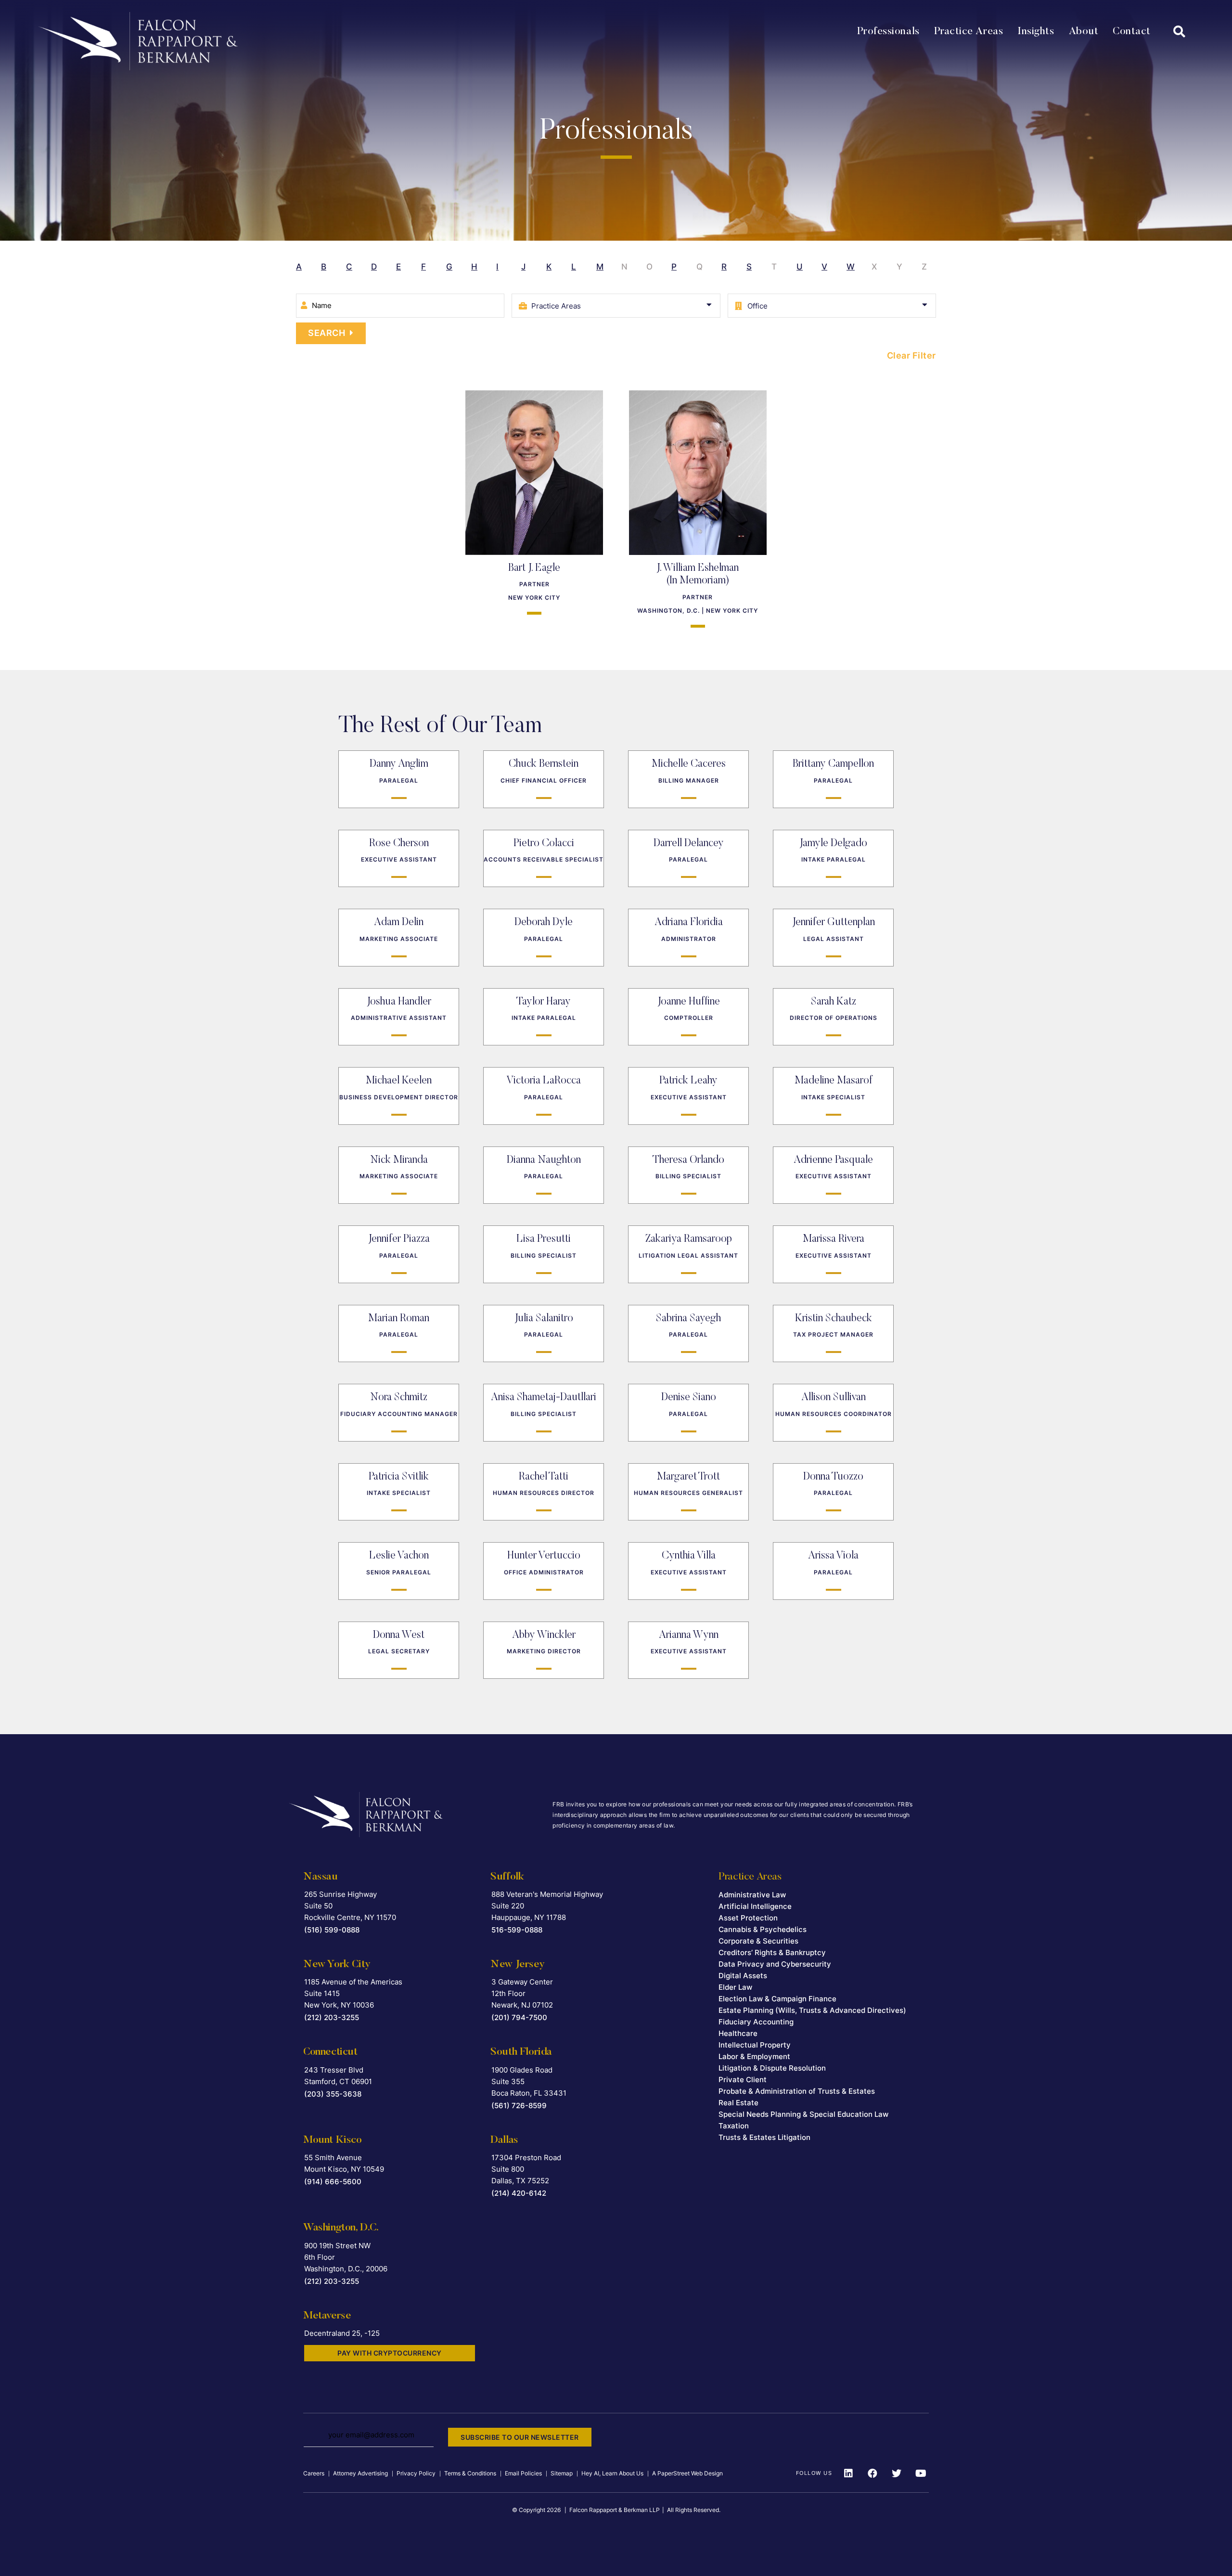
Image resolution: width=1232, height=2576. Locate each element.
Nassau (321, 1877)
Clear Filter (911, 355)
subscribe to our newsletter (520, 2437)
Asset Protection (748, 1918)
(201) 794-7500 (519, 2017)
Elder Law (735, 1987)
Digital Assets (743, 1976)
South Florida (521, 2052)
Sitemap (562, 2473)
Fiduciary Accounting (756, 2022)
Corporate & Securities (758, 1941)
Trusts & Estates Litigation (764, 2137)
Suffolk (507, 1877)
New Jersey (517, 1965)
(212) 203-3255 (332, 2017)
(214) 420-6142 (519, 2193)
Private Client (743, 2080)
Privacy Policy (416, 2473)
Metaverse (327, 2316)
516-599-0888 (517, 1930)
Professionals (888, 32)
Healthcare (738, 2033)
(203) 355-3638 (333, 2094)
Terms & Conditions (470, 2473)
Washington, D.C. (341, 2228)
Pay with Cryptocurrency (390, 2353)
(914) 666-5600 (333, 2182)
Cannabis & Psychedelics (763, 1929)
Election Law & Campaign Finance (777, 1999)
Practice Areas (969, 32)
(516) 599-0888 (332, 1930)
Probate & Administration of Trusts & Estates (797, 2091)
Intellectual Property (755, 2045)
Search (327, 333)
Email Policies (523, 2473)
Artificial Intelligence (755, 1906)
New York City (337, 1965)
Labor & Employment (754, 2056)
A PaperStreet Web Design (687, 2473)
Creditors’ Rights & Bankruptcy (772, 1952)
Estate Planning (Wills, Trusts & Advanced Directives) (812, 2010)
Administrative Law (752, 1895)
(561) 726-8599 (519, 2106)
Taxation (734, 2126)
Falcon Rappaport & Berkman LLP (615, 2510)
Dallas (504, 2140)
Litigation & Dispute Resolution (772, 2068)
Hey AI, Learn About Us (612, 2473)
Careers (314, 2473)
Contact (1132, 32)
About (1084, 32)
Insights (1036, 32)
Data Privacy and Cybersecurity (775, 1964)
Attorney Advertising (360, 2473)
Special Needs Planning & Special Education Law (803, 2114)
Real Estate (738, 2103)
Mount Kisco (333, 2140)
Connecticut (330, 2052)
